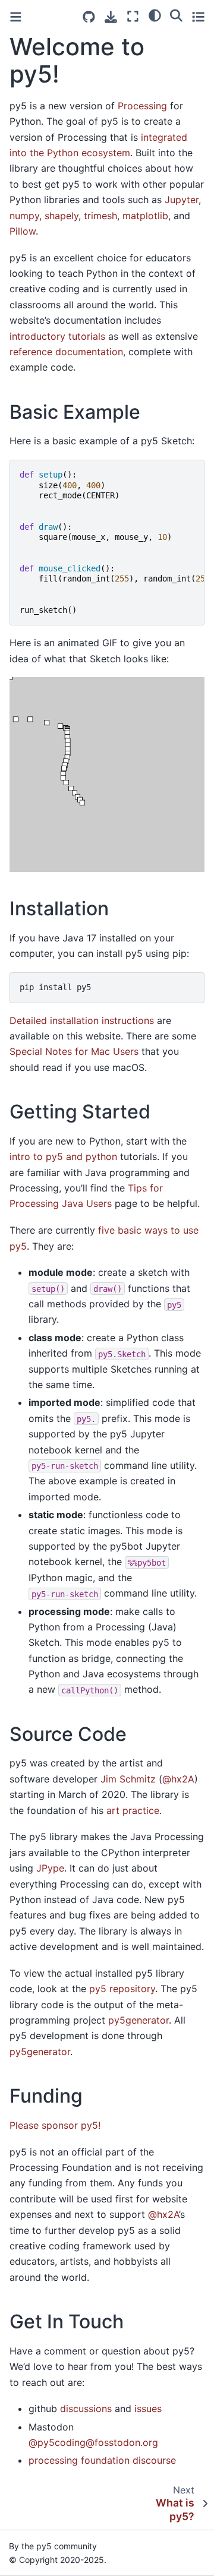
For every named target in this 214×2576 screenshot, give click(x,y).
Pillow (23, 231)
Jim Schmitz (128, 1779)
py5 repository (122, 1989)
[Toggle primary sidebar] (16, 17)
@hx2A (178, 1779)
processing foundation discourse (102, 2460)
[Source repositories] (89, 17)
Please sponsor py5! (55, 2125)
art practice (133, 1810)
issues (148, 2409)
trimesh (100, 216)
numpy (24, 216)
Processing (142, 106)
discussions (86, 2409)
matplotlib (145, 216)
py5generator (139, 2020)
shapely (62, 216)
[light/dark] (155, 15)
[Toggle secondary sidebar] (198, 16)
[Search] (176, 15)
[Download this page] (111, 17)
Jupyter (182, 200)
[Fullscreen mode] (133, 16)
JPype (50, 1868)
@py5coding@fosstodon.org (93, 2442)
